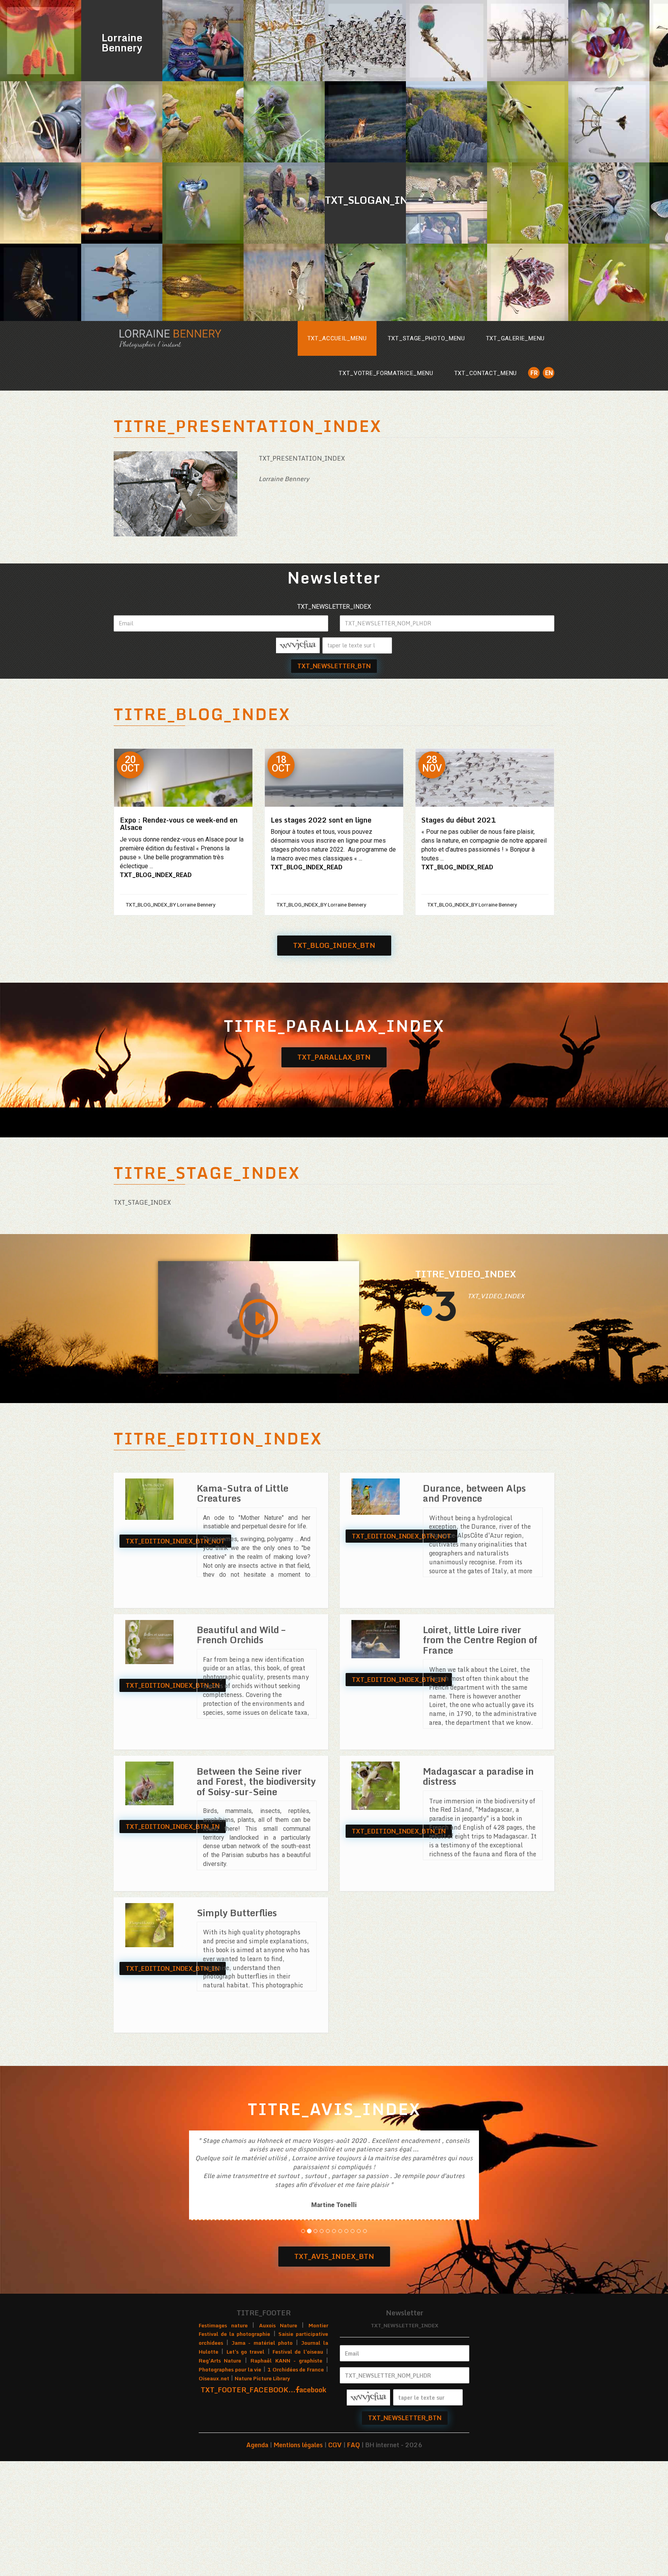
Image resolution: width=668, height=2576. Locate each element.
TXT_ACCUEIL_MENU (337, 338)
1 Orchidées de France (296, 2458)
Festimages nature (223, 2414)
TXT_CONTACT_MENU (486, 373)
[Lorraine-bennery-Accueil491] (41, 203)
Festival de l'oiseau (298, 2440)
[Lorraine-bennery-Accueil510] (284, 122)
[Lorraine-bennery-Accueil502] (446, 284)
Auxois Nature (278, 2414)
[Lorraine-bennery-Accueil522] (203, 203)
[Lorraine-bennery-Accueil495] (41, 41)
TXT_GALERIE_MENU (515, 338)
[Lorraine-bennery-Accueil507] (609, 203)
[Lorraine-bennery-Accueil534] (365, 41)
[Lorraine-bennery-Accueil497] (528, 203)
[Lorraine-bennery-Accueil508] (446, 203)
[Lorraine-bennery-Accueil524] (203, 284)
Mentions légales (298, 2533)
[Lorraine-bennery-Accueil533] (122, 284)
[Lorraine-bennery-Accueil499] (41, 122)
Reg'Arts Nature (220, 2449)
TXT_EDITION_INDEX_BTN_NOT (175, 1541)
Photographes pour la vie (230, 2458)
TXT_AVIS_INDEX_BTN (334, 2345)
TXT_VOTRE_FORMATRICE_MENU (386, 373)
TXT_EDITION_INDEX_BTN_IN (173, 1685)
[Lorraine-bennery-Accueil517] (41, 284)
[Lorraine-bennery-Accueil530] (122, 122)
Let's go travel (246, 2440)
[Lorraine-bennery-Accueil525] (528, 284)
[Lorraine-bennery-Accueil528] (609, 41)
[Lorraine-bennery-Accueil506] (203, 41)
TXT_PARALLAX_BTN (334, 1057)
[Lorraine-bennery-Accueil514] (528, 41)
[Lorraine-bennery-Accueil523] (609, 284)
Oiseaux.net (214, 2467)
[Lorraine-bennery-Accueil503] (528, 122)
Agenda (257, 2533)
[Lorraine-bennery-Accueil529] (609, 122)
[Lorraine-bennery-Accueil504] (284, 203)
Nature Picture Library (262, 2467)
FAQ (354, 2533)
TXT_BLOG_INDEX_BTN (334, 945)
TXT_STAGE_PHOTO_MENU (426, 338)
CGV (335, 2533)
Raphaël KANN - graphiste (286, 2449)
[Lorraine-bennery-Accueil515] (122, 203)
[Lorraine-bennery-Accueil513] (446, 41)
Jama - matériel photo (262, 2431)
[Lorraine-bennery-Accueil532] (365, 122)
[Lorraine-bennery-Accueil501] (284, 41)
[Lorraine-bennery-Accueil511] (284, 284)
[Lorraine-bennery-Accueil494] (365, 284)
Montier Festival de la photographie (263, 2418)
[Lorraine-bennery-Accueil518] (446, 122)
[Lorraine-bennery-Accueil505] (203, 122)
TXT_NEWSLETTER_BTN (334, 666)
